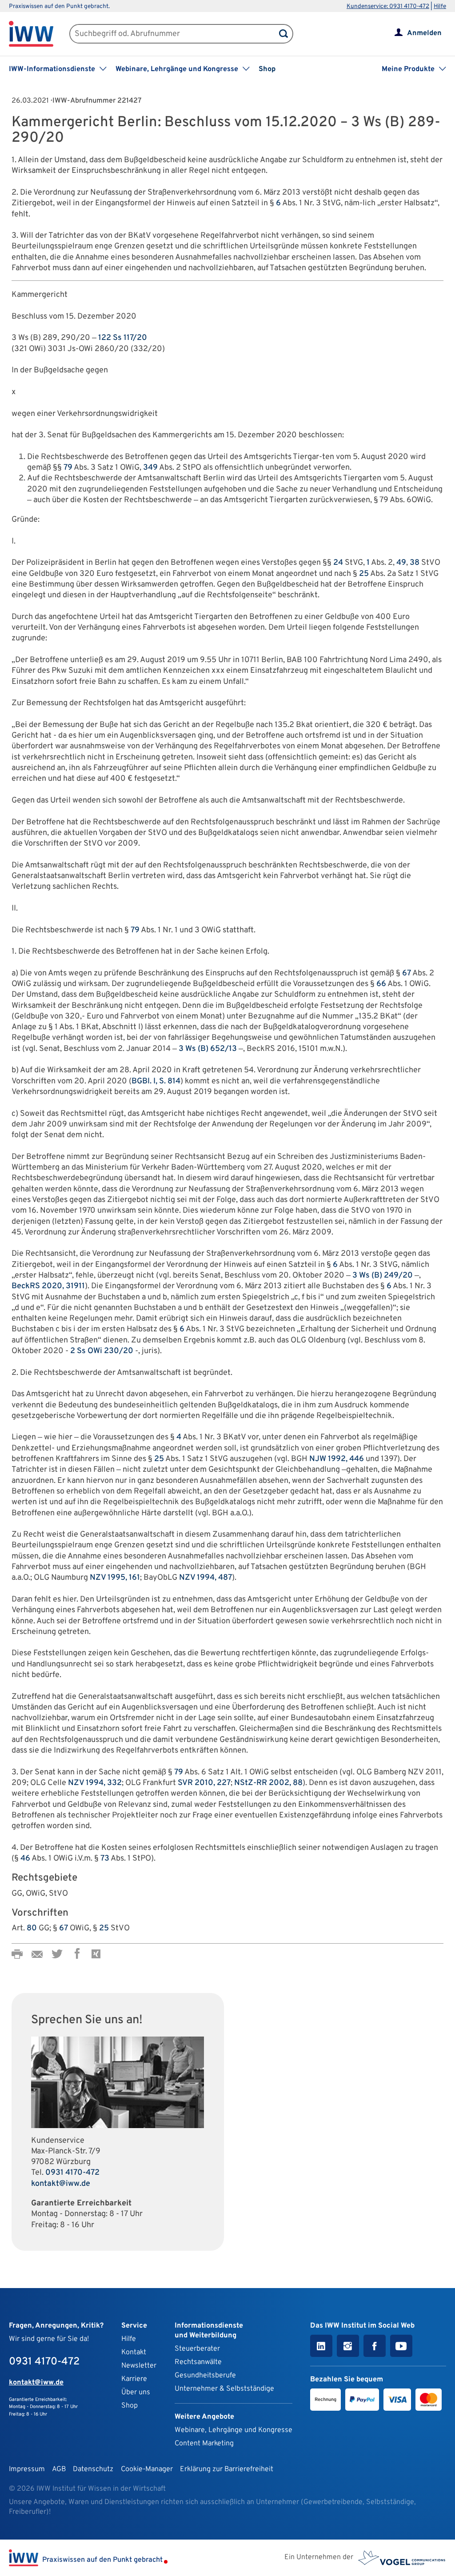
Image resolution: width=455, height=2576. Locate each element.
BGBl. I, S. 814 (156, 1081)
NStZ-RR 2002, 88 (268, 1783)
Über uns (136, 2392)
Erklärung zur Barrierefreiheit (227, 2469)
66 (381, 984)
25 (364, 574)
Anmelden (424, 33)
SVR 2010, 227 (204, 1783)
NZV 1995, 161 (115, 1578)
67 (407, 973)
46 (25, 1859)
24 (338, 563)
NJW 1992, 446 (337, 1459)
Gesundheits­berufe (205, 2376)
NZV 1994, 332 (95, 1783)
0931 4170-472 (72, 2173)
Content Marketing (204, 2444)
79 (68, 468)
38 (415, 563)
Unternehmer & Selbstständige (224, 2389)
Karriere (134, 2379)
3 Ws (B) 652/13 (208, 1049)
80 (32, 1928)
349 (150, 468)
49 (401, 563)
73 (105, 1859)
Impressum (27, 2469)
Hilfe (440, 6)
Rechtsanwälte (198, 2362)
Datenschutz (93, 2469)
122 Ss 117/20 (123, 338)
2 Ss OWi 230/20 (102, 1351)
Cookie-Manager (147, 2469)
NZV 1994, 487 (206, 1578)
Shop (267, 69)
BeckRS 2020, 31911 (48, 1286)
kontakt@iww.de (61, 2184)
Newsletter (139, 2366)
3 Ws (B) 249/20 (383, 1276)
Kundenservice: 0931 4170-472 (388, 6)
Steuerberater (197, 2349)
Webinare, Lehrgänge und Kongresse (233, 2430)
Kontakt (134, 2352)
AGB (59, 2469)
